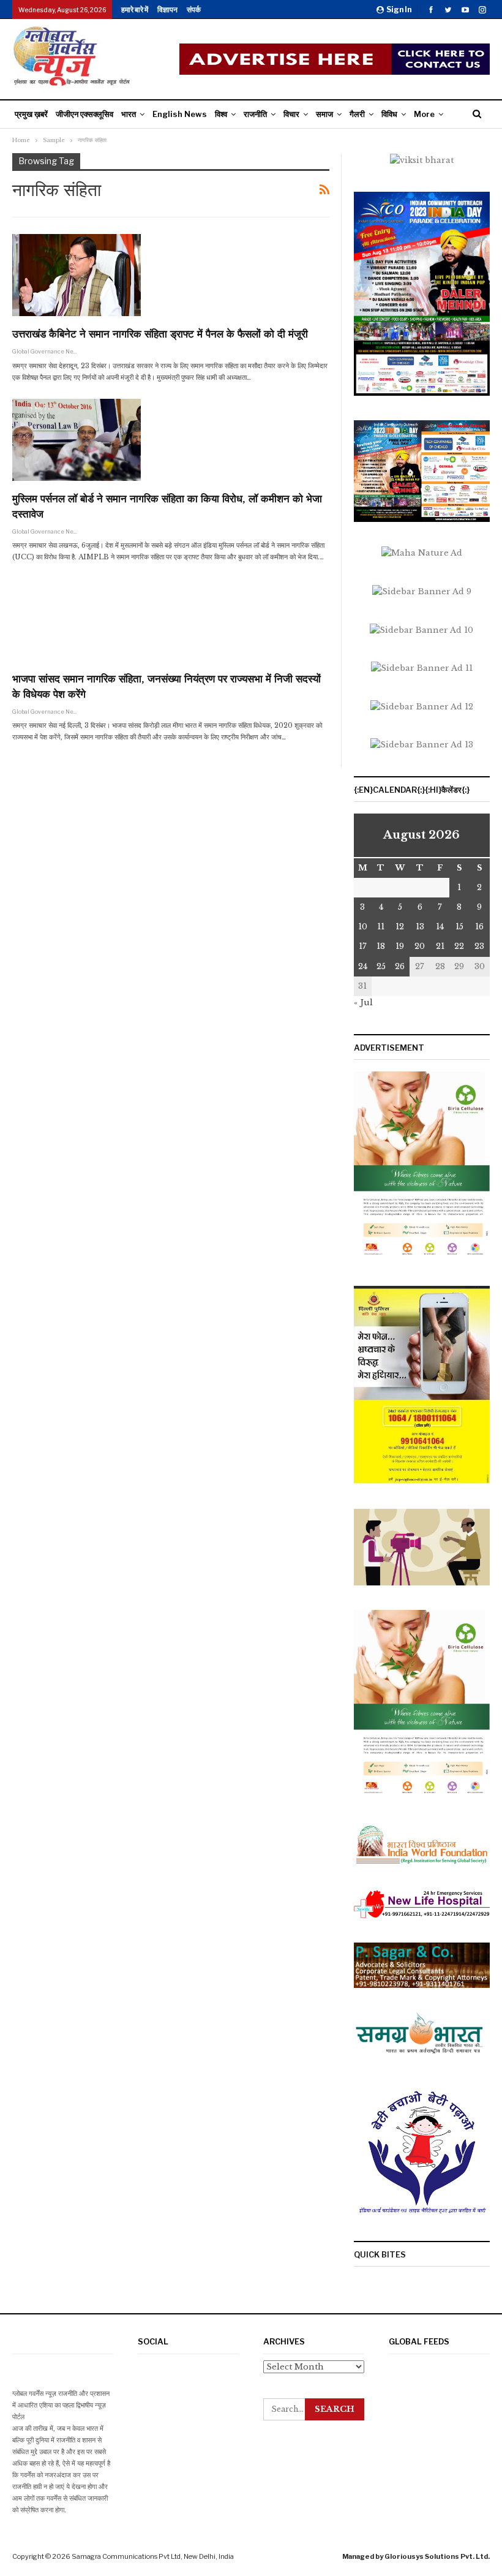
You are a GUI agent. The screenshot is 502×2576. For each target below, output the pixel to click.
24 (363, 966)
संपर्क (194, 9)
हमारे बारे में (135, 9)
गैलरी (357, 114)
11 (381, 927)
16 (479, 927)
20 (420, 946)
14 (440, 927)
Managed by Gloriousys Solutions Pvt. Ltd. (416, 2556)
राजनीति (255, 114)
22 (459, 946)
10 (363, 927)
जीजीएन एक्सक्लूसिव (84, 114)
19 (400, 946)
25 (381, 966)
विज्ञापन (167, 9)
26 (400, 966)
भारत (129, 114)
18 (381, 946)
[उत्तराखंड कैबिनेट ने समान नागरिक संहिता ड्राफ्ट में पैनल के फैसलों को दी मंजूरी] (77, 275)
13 (420, 927)
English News (180, 114)
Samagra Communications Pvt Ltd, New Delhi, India (153, 2556)
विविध (389, 114)
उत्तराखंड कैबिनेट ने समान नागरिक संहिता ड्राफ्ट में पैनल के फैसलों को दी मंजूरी (160, 334)
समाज (324, 114)
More (424, 114)
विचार (291, 114)
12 (400, 927)
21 (440, 946)
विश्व (221, 114)
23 (479, 946)
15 (459, 927)
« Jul (363, 1003)
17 (363, 946)
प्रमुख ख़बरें (31, 114)
